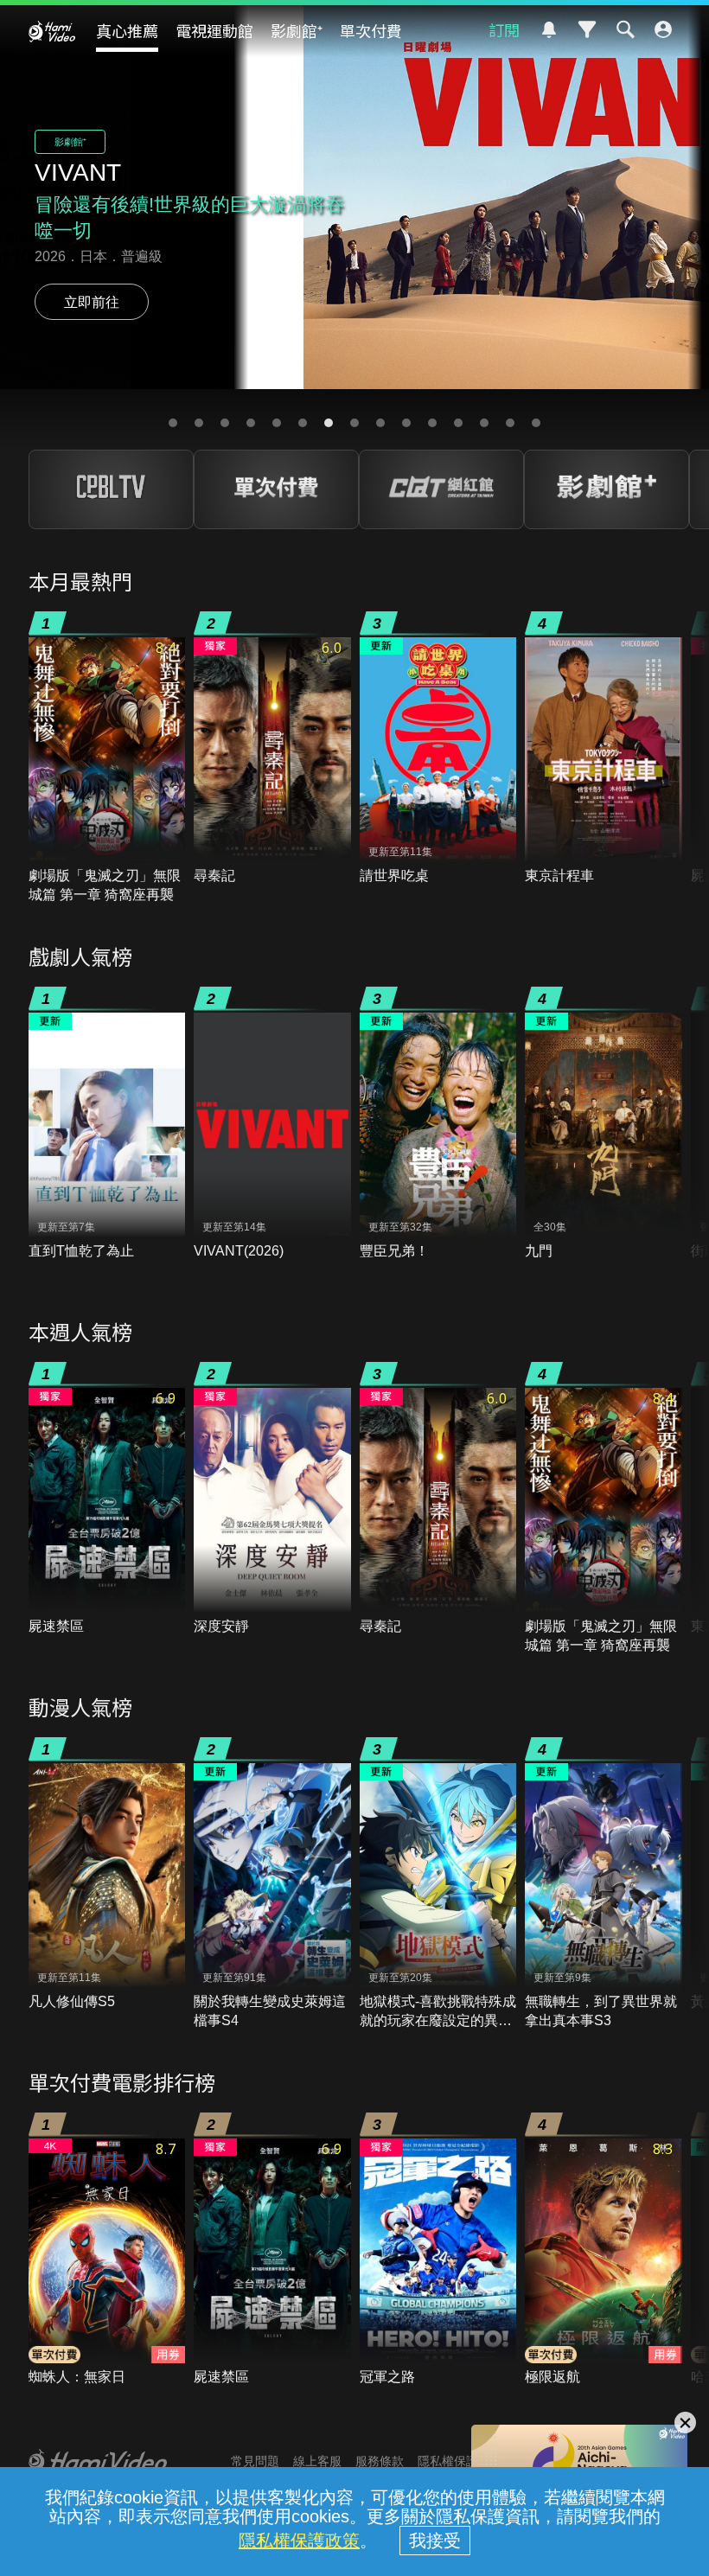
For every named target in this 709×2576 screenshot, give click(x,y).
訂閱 (504, 29)
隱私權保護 (448, 2461)
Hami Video (52, 31)
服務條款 (380, 2461)
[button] (173, 423)
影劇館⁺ (297, 30)
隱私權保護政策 (299, 2541)
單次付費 (371, 30)
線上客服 (317, 2461)
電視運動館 (214, 30)
